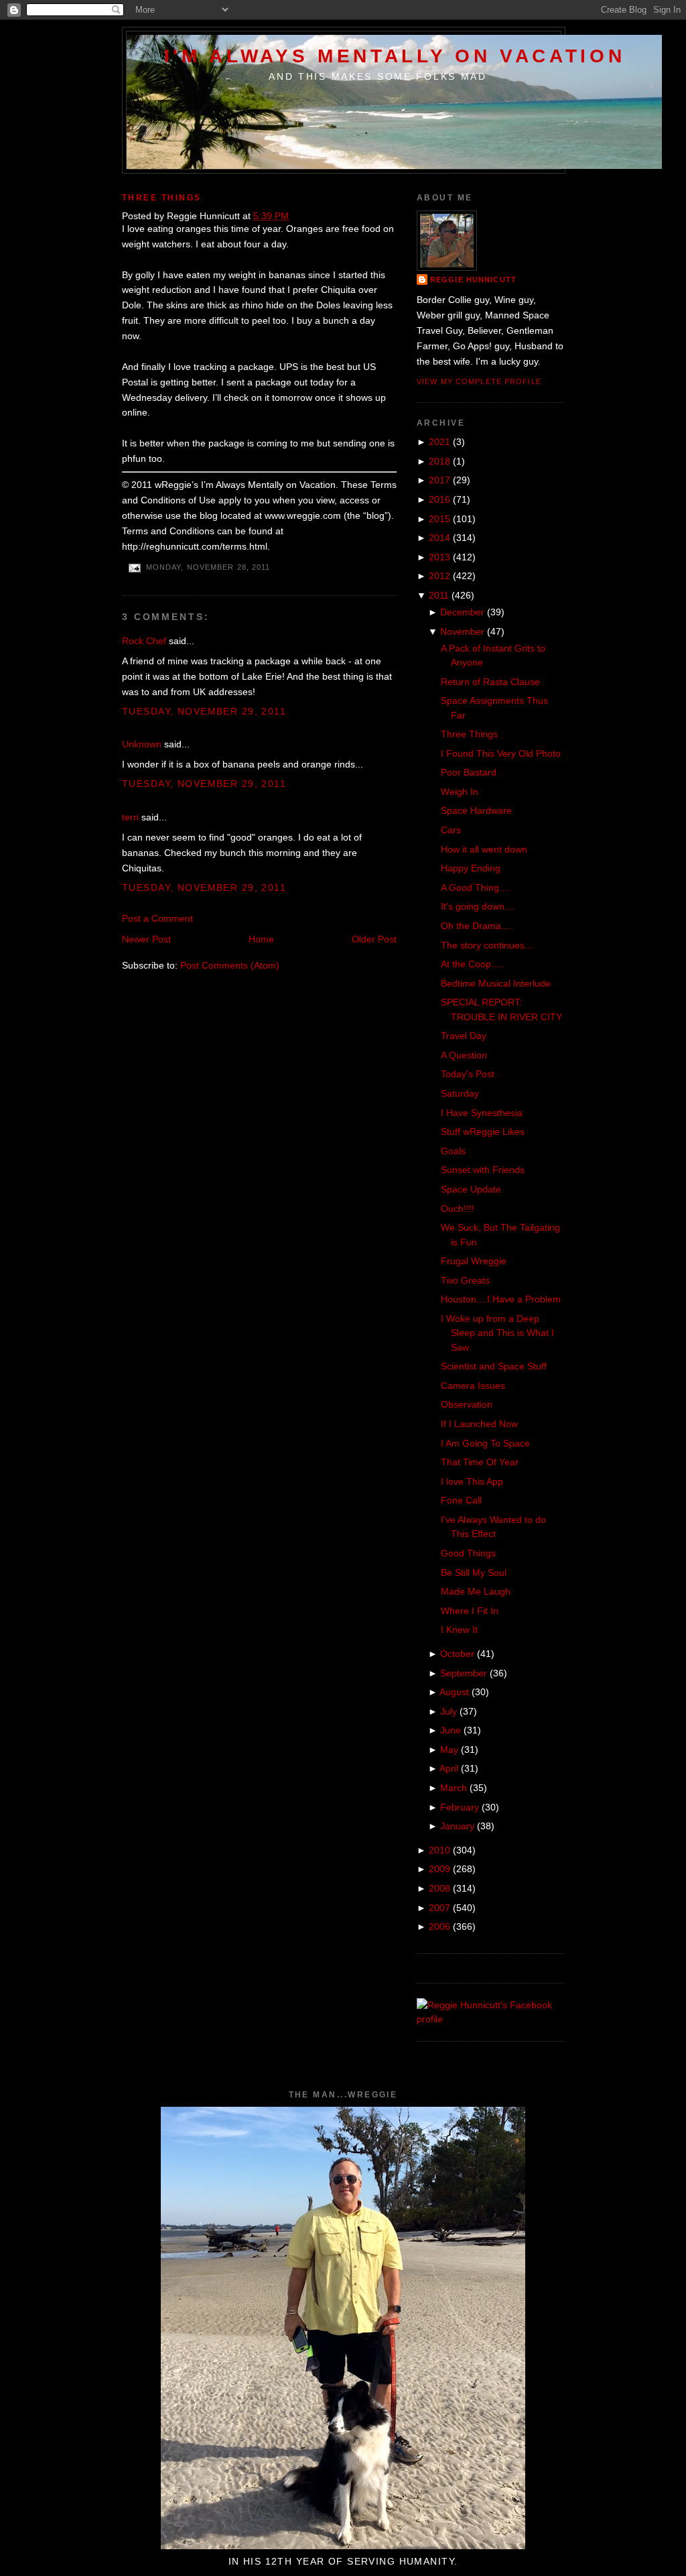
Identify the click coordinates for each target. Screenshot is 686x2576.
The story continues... (487, 945)
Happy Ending (471, 868)
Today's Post (468, 1074)
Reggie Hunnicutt (473, 280)
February (460, 1807)
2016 (439, 499)
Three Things (162, 198)
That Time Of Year (480, 1462)
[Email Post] (134, 568)
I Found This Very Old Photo (501, 753)
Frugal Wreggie (474, 1261)
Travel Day (464, 1036)
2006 (439, 1926)
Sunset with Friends (483, 1170)
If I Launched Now (479, 1424)
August (454, 1692)
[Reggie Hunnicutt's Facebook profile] (490, 2019)
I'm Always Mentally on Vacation (395, 56)
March (454, 1788)
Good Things (468, 1553)
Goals (453, 1151)
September (464, 1673)
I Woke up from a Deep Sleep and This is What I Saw (497, 1333)
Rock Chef (144, 641)
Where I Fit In (470, 1611)
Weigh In (460, 792)
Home (261, 939)
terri (130, 817)
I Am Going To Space (485, 1443)
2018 (439, 461)
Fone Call (461, 1500)
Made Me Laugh (476, 1591)
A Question (464, 1055)
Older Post (374, 939)
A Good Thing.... (475, 887)
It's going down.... (478, 906)
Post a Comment (157, 918)
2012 (439, 576)
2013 (439, 557)
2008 (439, 1888)
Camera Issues (473, 1386)
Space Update (471, 1189)
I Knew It (459, 1630)
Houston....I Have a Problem (501, 1299)
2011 (439, 595)
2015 (439, 519)
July (449, 1711)
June (451, 1730)
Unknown (142, 744)
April (449, 1768)
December (462, 612)
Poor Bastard (469, 772)
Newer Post (146, 939)
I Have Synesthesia (482, 1113)
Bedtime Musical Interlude (496, 983)
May (449, 1750)
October (457, 1654)
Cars (451, 830)
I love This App (472, 1481)
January (457, 1826)
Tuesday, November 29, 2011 (204, 711)
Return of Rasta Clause (490, 682)
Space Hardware (476, 810)
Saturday (460, 1093)
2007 (439, 1908)
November (462, 631)
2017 (439, 480)
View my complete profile (479, 381)
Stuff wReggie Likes (483, 1131)
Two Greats (465, 1280)
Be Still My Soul (474, 1573)
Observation (467, 1404)
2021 (439, 442)
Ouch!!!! (458, 1209)
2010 (439, 1850)
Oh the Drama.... (476, 926)
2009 (439, 1869)
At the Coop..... (473, 964)
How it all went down (484, 849)
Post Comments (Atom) (230, 965)
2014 (439, 538)
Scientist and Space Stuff (494, 1366)
